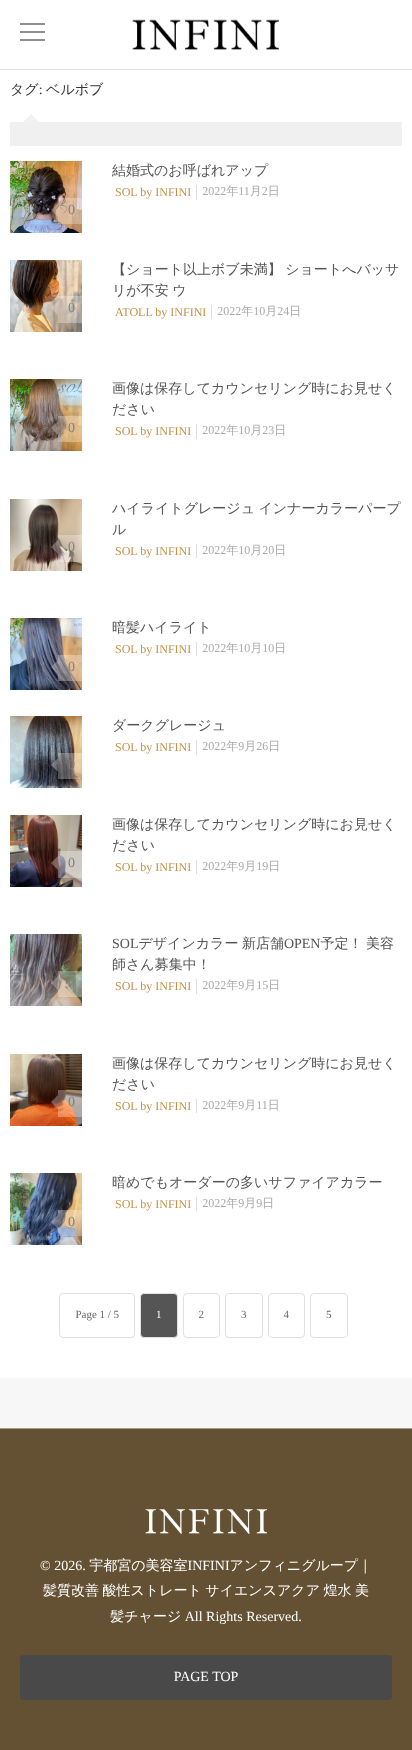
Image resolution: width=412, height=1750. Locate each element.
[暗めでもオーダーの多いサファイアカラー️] (46, 1209)
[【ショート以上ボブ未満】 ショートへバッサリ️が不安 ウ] (46, 296)
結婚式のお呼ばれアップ (190, 171)
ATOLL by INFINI (160, 312)
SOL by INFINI (153, 192)
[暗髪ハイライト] (46, 654)
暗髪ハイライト (162, 628)
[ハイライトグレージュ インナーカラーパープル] (46, 535)
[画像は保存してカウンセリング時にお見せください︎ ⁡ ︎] (46, 415)
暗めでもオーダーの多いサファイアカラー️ (247, 1183)
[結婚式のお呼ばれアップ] (46, 197)
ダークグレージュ (169, 726)
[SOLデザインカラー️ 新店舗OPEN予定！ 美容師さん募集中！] (46, 970)
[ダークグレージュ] (46, 752)
